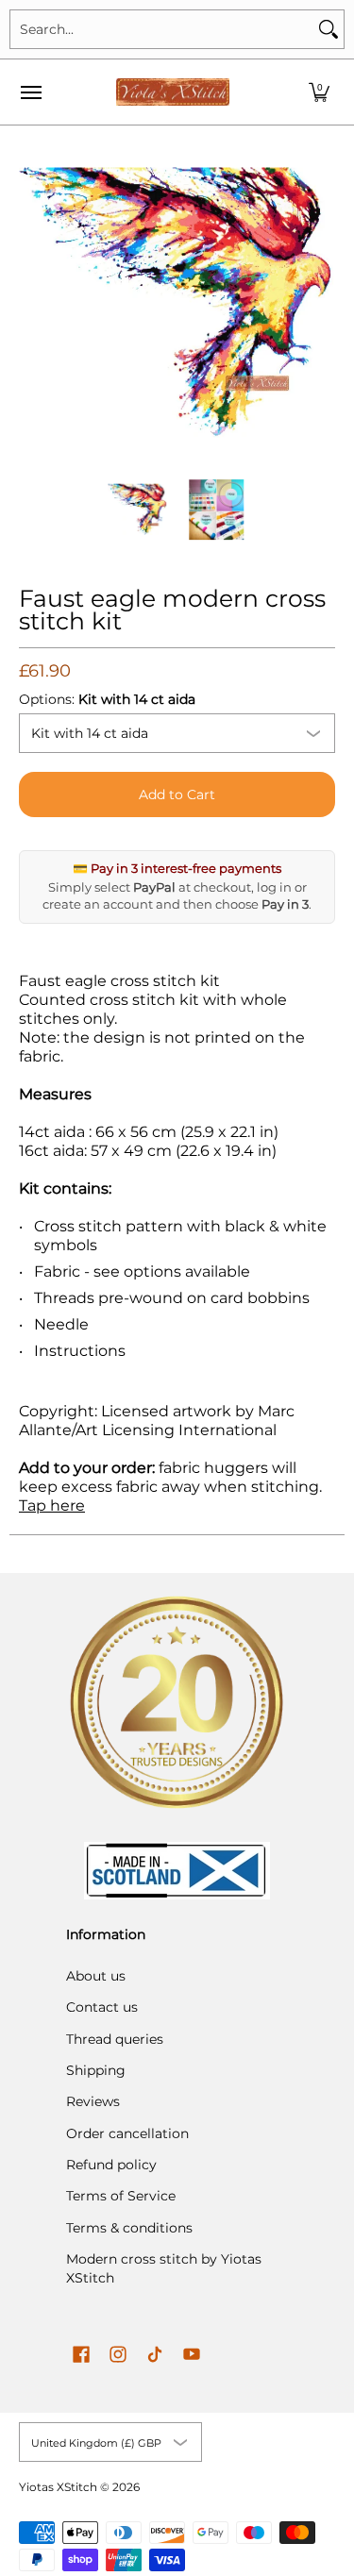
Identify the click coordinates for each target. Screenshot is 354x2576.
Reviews (93, 2101)
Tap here (52, 1505)
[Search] (329, 29)
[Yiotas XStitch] (173, 92)
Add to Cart (177, 795)
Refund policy (111, 2165)
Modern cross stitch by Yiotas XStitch (164, 2268)
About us (96, 1976)
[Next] (322, 303)
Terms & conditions (129, 2228)
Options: (107, 699)
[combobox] (162, 29)
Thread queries (115, 2039)
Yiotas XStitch (58, 2487)
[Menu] (30, 92)
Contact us (102, 2007)
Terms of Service (121, 2196)
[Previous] (32, 303)
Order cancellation (127, 2133)
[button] (319, 92)
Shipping (96, 2070)
